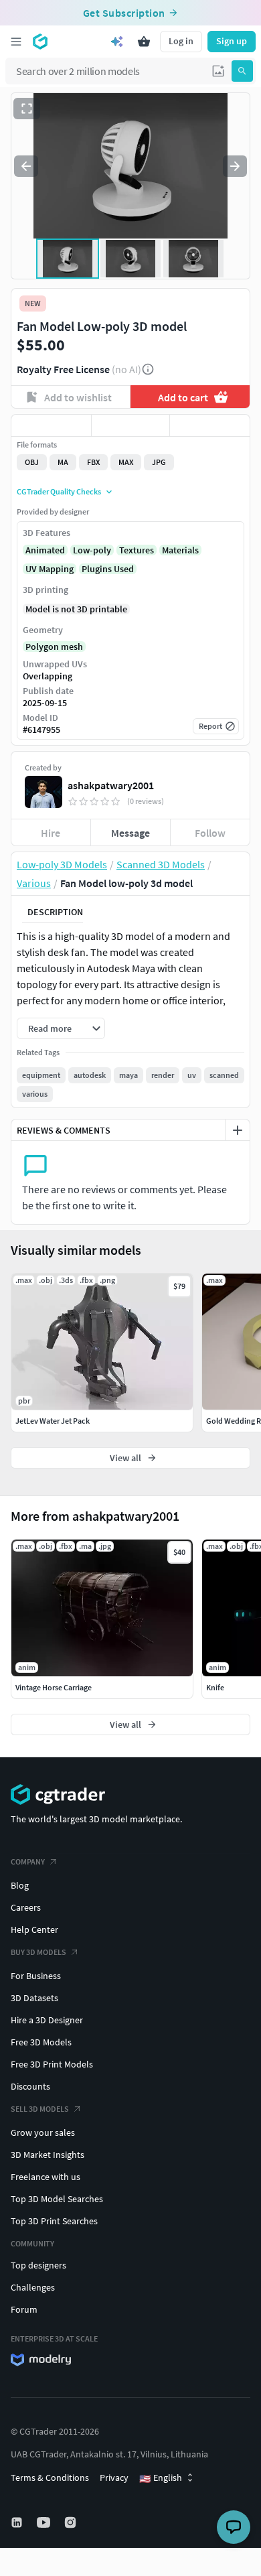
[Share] (210, 425)
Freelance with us (46, 2177)
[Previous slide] (26, 166)
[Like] (51, 425)
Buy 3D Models (38, 1952)
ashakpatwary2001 (111, 785)
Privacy (114, 2478)
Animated (45, 550)
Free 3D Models (41, 2042)
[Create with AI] (117, 42)
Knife (215, 1687)
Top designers (38, 2265)
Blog (20, 1885)
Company (28, 1861)
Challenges (33, 2287)
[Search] (242, 71)
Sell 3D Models (40, 2109)
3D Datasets (34, 1998)
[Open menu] (16, 42)
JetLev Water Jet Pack (53, 1421)
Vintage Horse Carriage (54, 1687)
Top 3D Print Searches (54, 2221)
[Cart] (144, 42)
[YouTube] (45, 2522)
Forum (24, 2309)
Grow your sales (43, 2132)
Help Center (34, 1929)
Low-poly (92, 550)
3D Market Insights (48, 2155)
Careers (26, 1907)
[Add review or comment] (238, 1130)
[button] (218, 71)
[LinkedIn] (18, 2522)
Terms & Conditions (50, 2478)
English (161, 2478)
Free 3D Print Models (52, 2064)
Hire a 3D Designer (47, 2020)
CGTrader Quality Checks (59, 491)
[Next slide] (235, 166)
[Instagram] (72, 2522)
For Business (36, 1976)
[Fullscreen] (27, 109)
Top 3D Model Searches (57, 2199)
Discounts (30, 2086)
